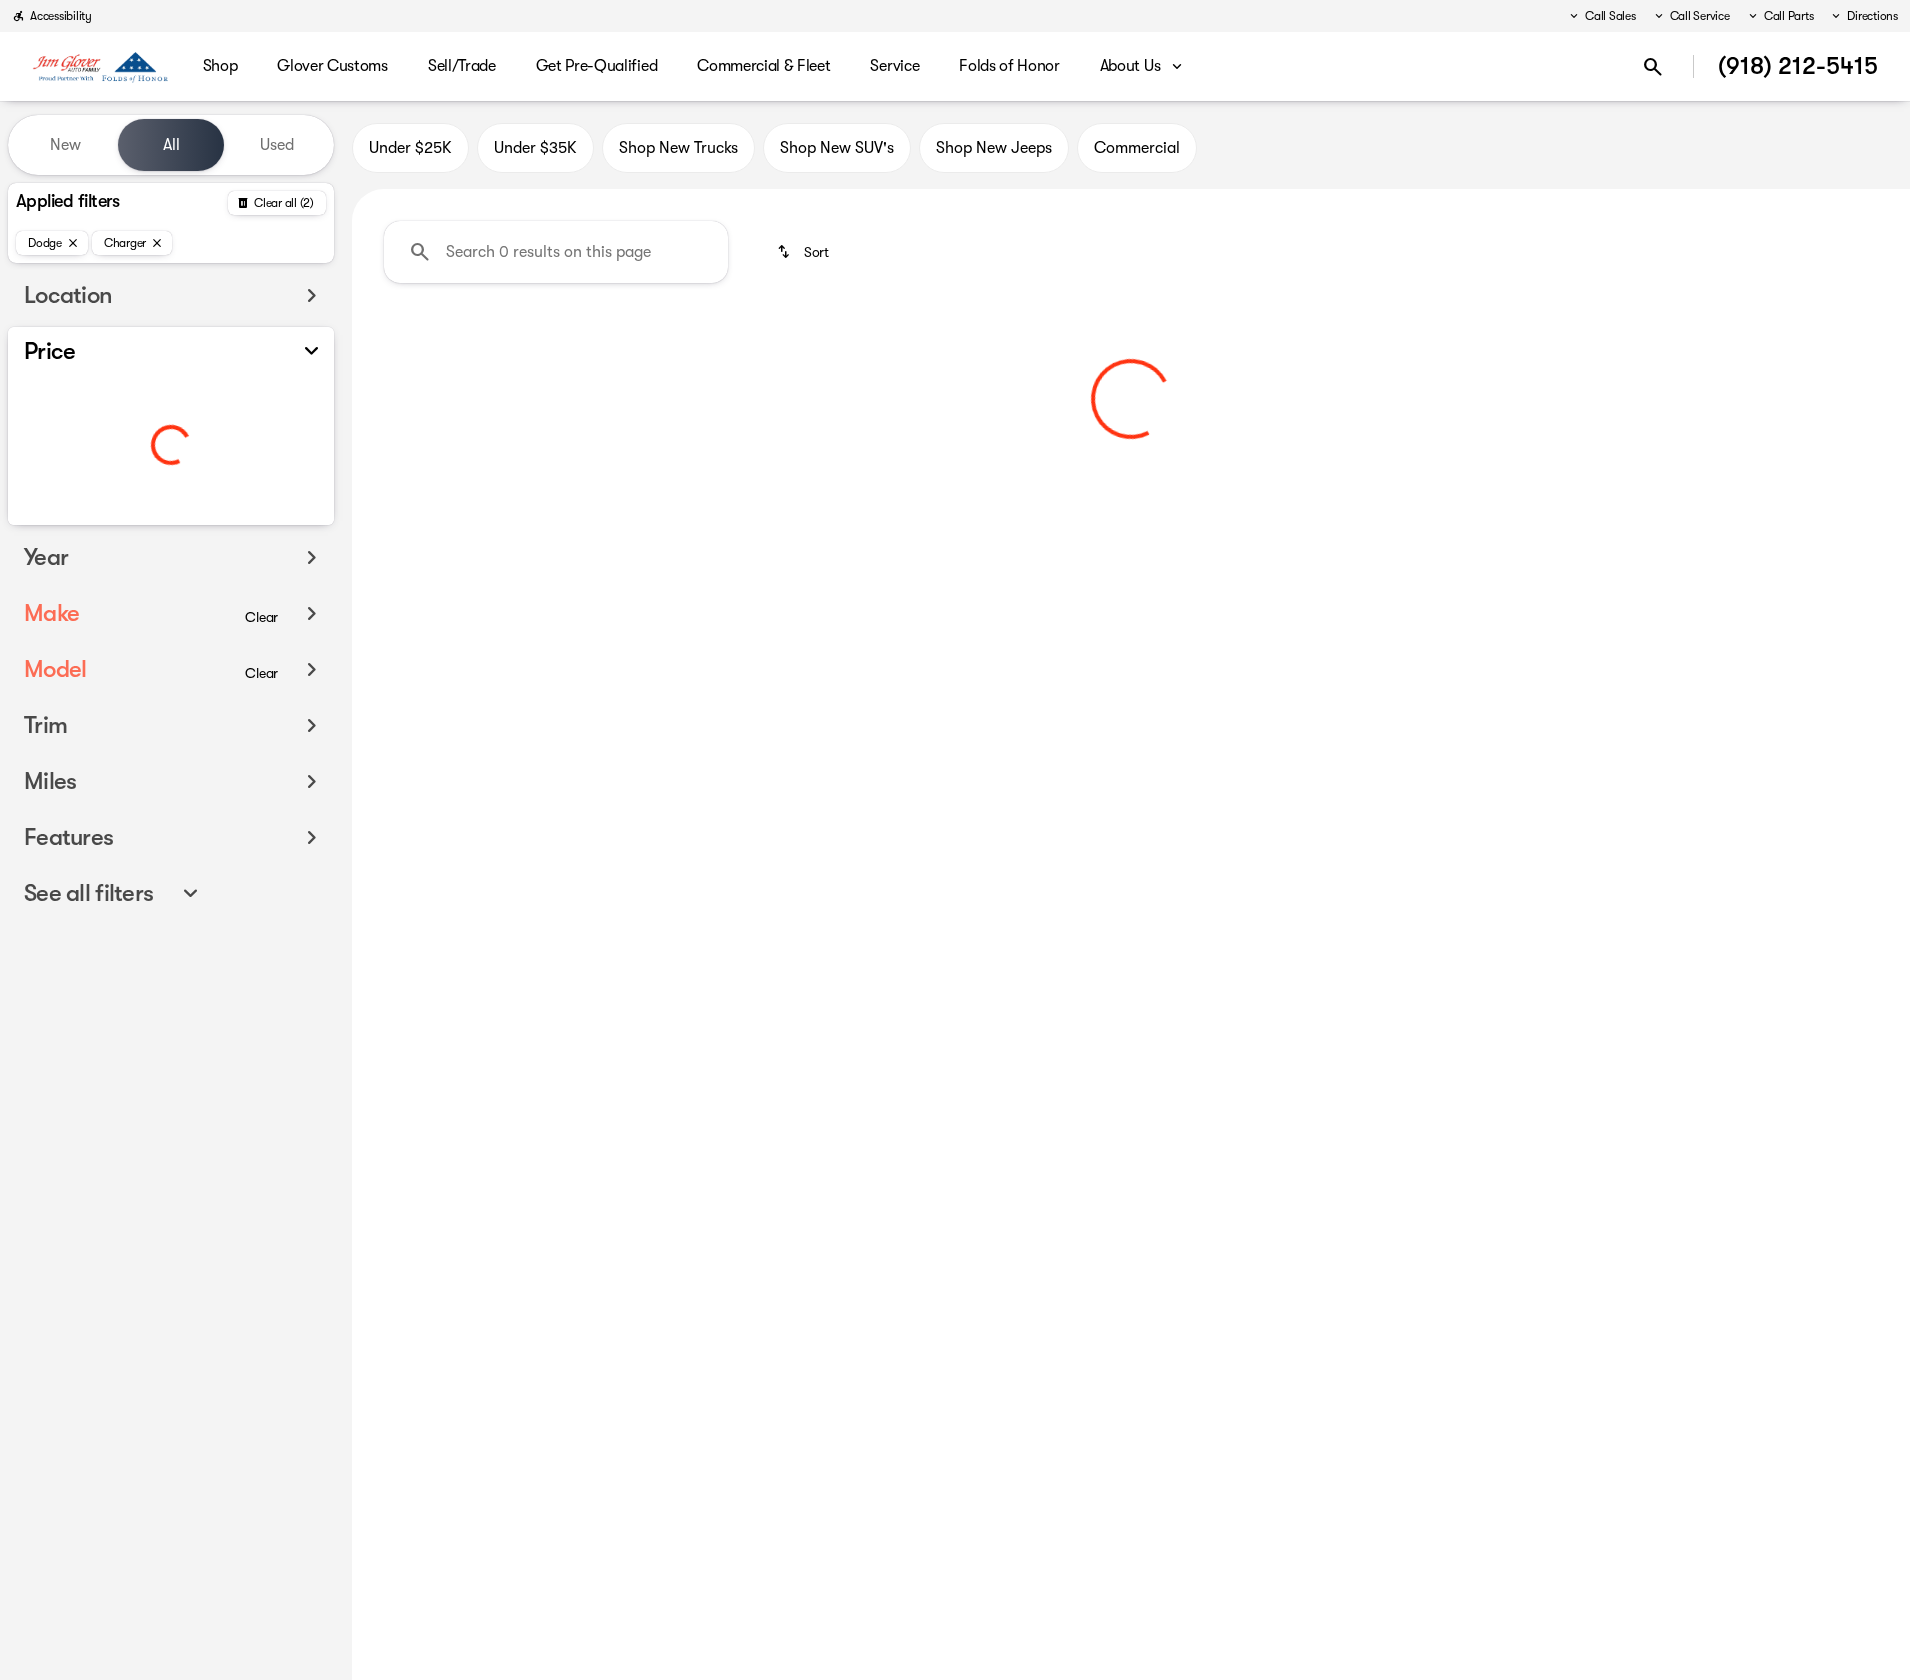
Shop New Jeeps (994, 148)
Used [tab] (277, 145)
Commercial (1137, 148)
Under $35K (535, 148)
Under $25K (410, 148)
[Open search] (1653, 67)
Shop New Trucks (678, 148)
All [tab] (171, 145)
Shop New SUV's (837, 148)
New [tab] (65, 145)
